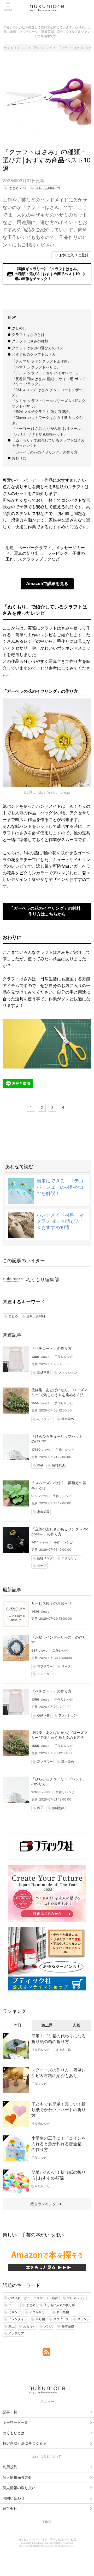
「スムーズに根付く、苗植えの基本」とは (59, 1485)
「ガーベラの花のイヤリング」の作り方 (45, 452)
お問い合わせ (14, 2498)
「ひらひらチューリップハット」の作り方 (59, 1439)
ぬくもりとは (14, 2433)
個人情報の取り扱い (19, 2488)
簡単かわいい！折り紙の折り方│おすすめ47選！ (58, 2175)
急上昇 (47, 2025)
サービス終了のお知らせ (51, 1603)
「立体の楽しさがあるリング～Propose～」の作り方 (60, 1531)
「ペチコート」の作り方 (51, 1348)
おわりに (19, 458)
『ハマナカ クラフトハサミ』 (36, 367)
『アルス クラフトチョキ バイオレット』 (46, 373)
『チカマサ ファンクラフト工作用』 (42, 361)
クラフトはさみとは (28, 335)
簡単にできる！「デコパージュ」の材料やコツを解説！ (60, 1187)
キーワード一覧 (15, 2422)
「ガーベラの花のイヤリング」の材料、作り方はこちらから (47, 911)
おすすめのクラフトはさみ (34, 354)
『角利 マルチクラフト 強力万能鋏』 (42, 412)
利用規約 (10, 2467)
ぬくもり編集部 (43, 1279)
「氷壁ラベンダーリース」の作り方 (59, 1640)
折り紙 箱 (63, 2050)
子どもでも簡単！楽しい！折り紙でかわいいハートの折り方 (58, 2110)
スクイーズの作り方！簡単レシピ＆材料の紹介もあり (58, 2073)
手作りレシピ (64, 1357)
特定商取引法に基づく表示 (25, 2443)
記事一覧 (10, 2412)
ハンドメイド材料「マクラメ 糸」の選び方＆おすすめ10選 (60, 1221)
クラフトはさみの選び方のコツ (37, 348)
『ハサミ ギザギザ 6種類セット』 (40, 434)
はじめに (19, 328)
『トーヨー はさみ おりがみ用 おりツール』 (48, 428)
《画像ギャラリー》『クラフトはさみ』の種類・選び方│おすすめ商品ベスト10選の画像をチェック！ (47, 274)
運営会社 (10, 2508)
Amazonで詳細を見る (47, 583)
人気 (77, 2025)
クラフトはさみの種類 (30, 341)
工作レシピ (60, 1650)
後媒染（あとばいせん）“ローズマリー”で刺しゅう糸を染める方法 (59, 1392)
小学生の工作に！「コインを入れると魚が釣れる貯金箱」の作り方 (58, 2144)
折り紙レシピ (41, 2050)
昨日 (17, 2025)
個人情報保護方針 (17, 2477)
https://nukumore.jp (53, 792)
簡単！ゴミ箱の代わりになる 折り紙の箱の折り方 (58, 2039)
